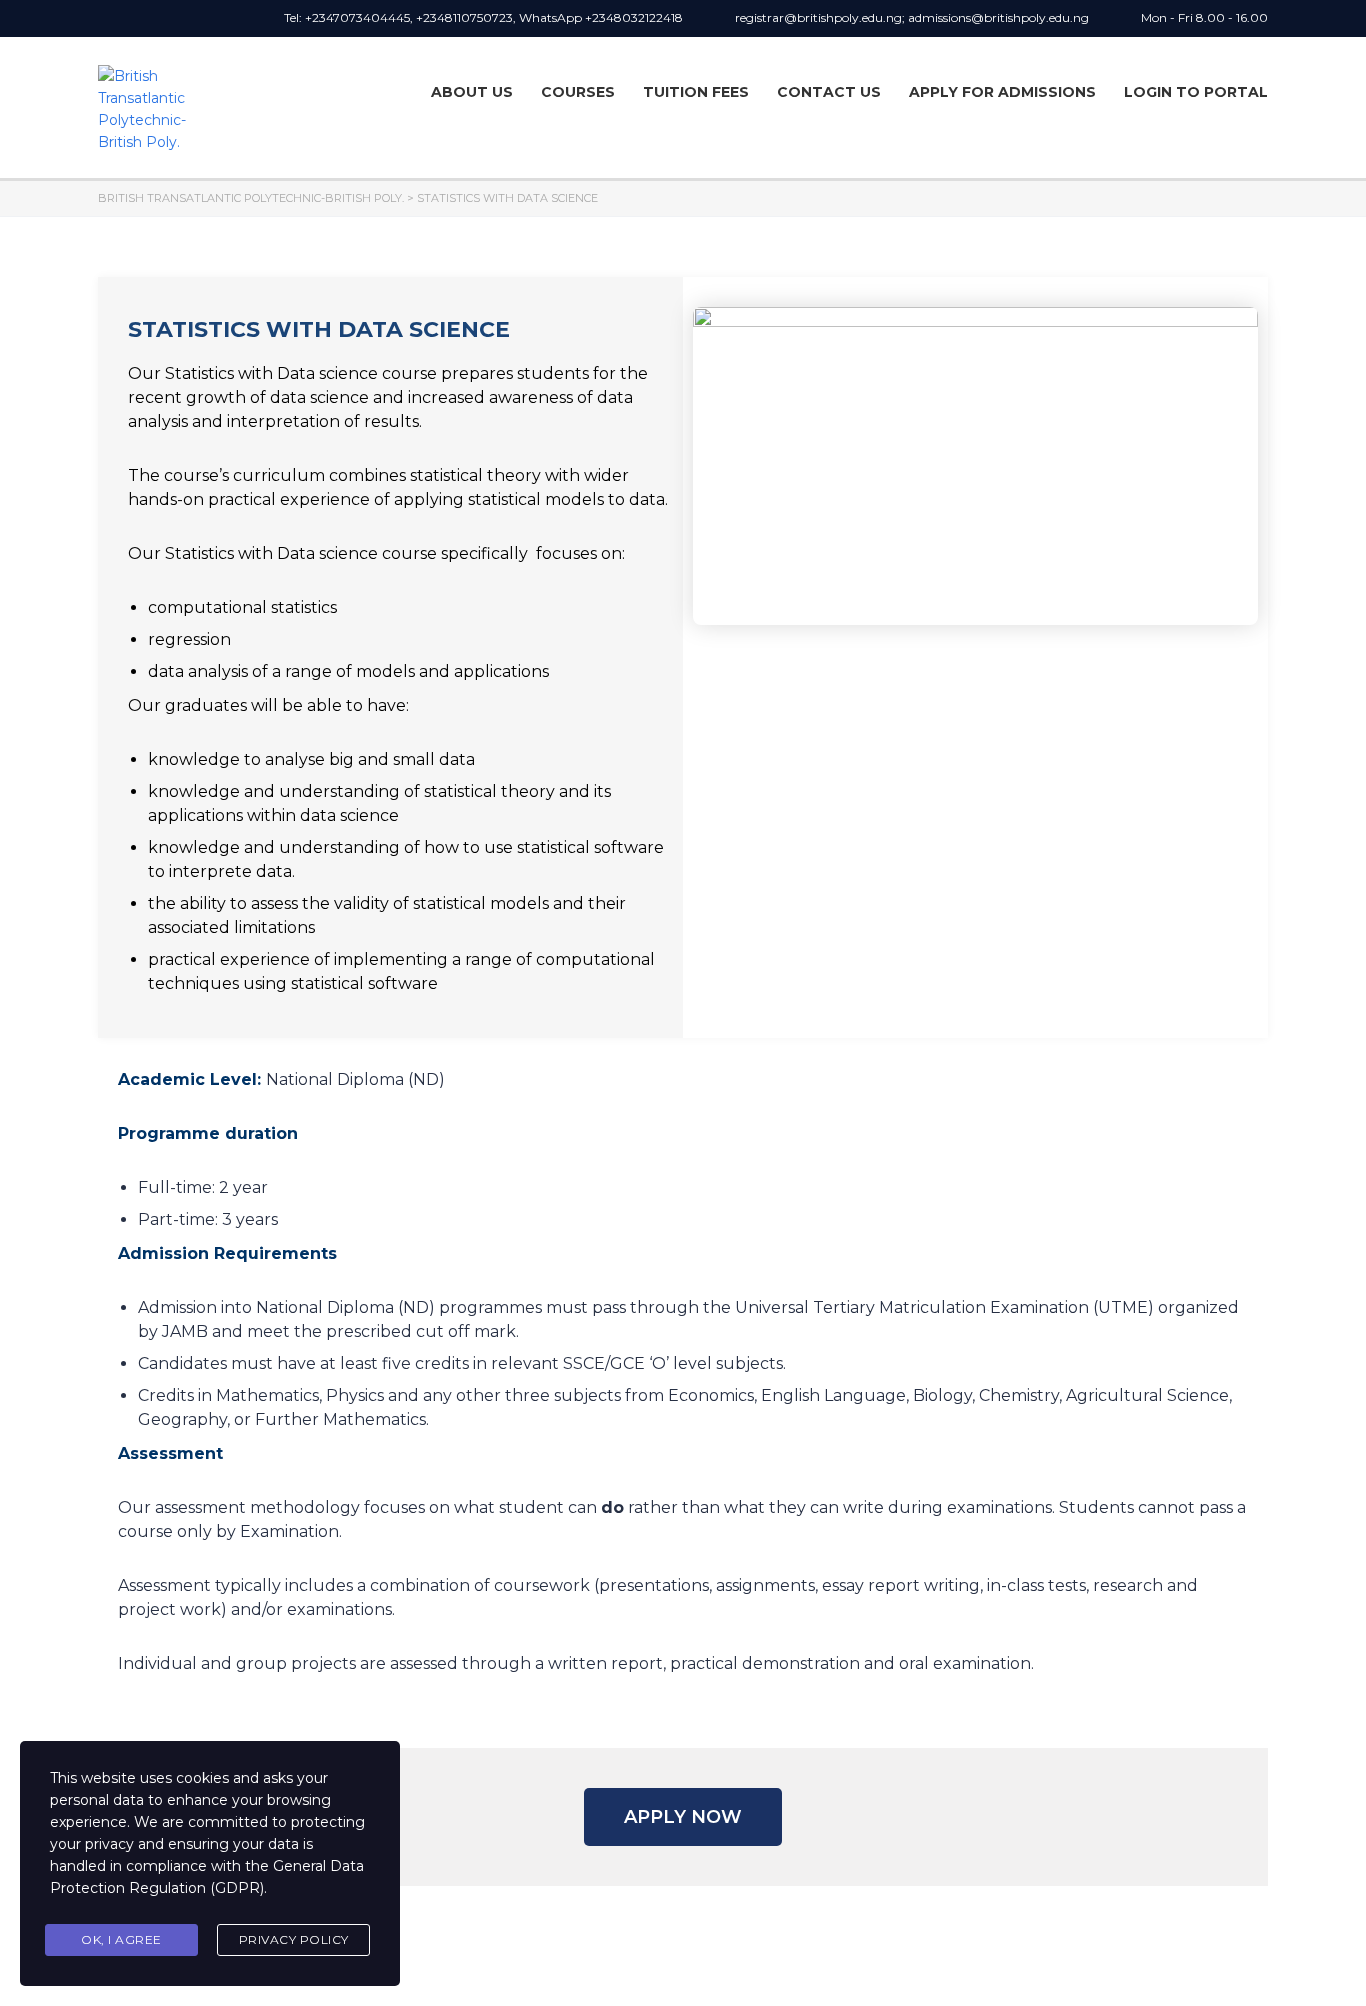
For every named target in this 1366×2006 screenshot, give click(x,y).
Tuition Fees (696, 92)
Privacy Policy (294, 1939)
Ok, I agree (121, 1939)
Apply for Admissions (1002, 92)
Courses (578, 92)
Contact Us (829, 92)
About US (472, 92)
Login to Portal (1196, 92)
